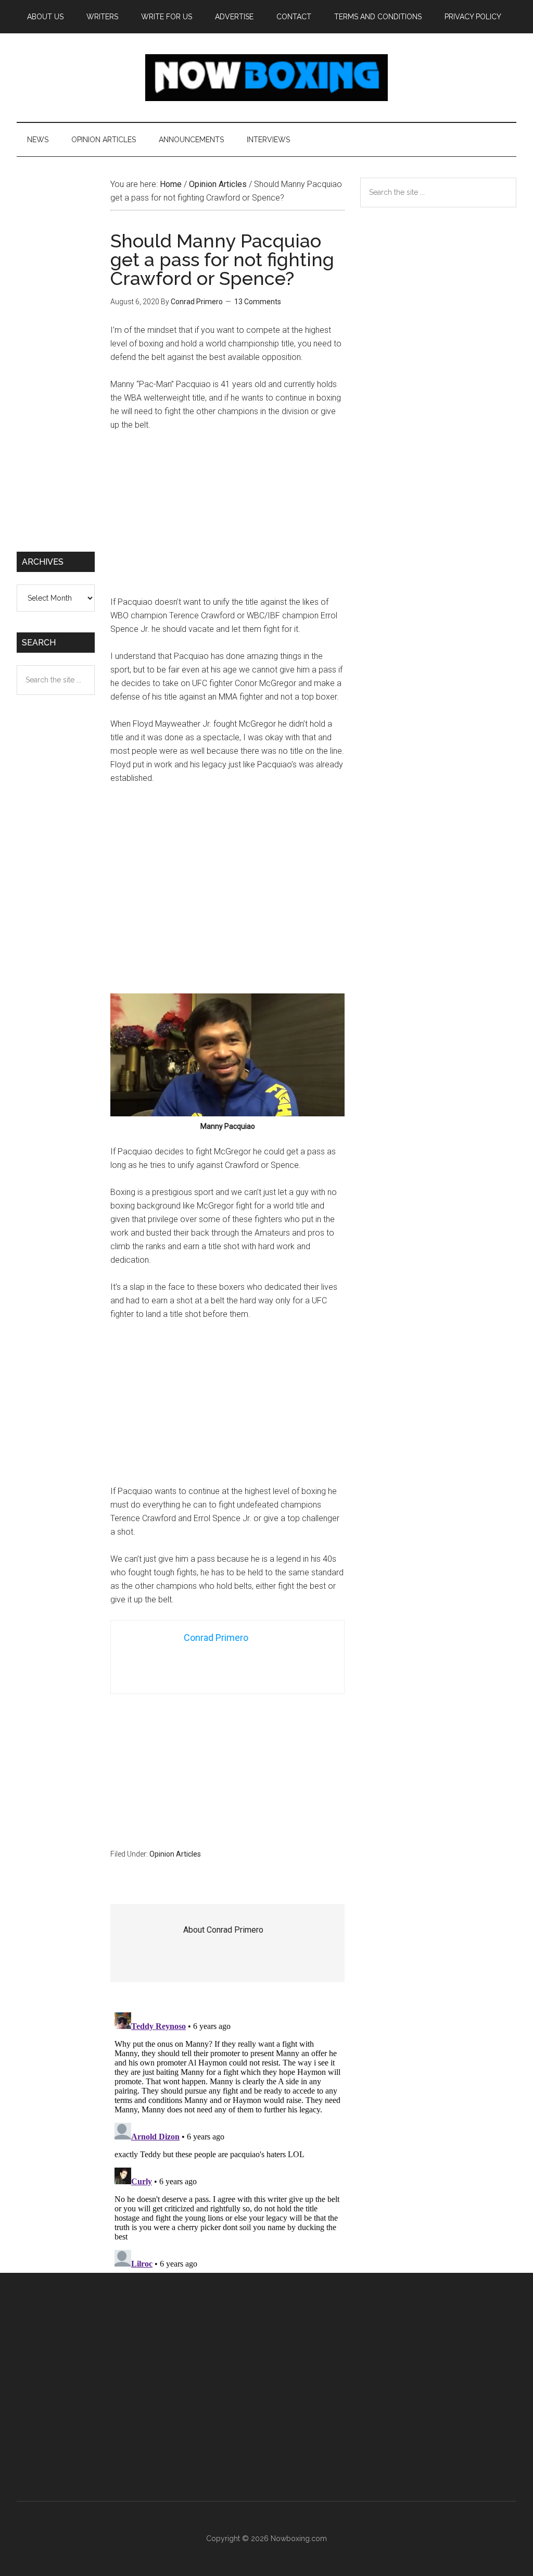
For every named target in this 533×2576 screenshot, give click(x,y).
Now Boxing (266, 78)
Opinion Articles (175, 1854)
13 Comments (258, 302)
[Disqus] (227, 2138)
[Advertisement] (227, 518)
